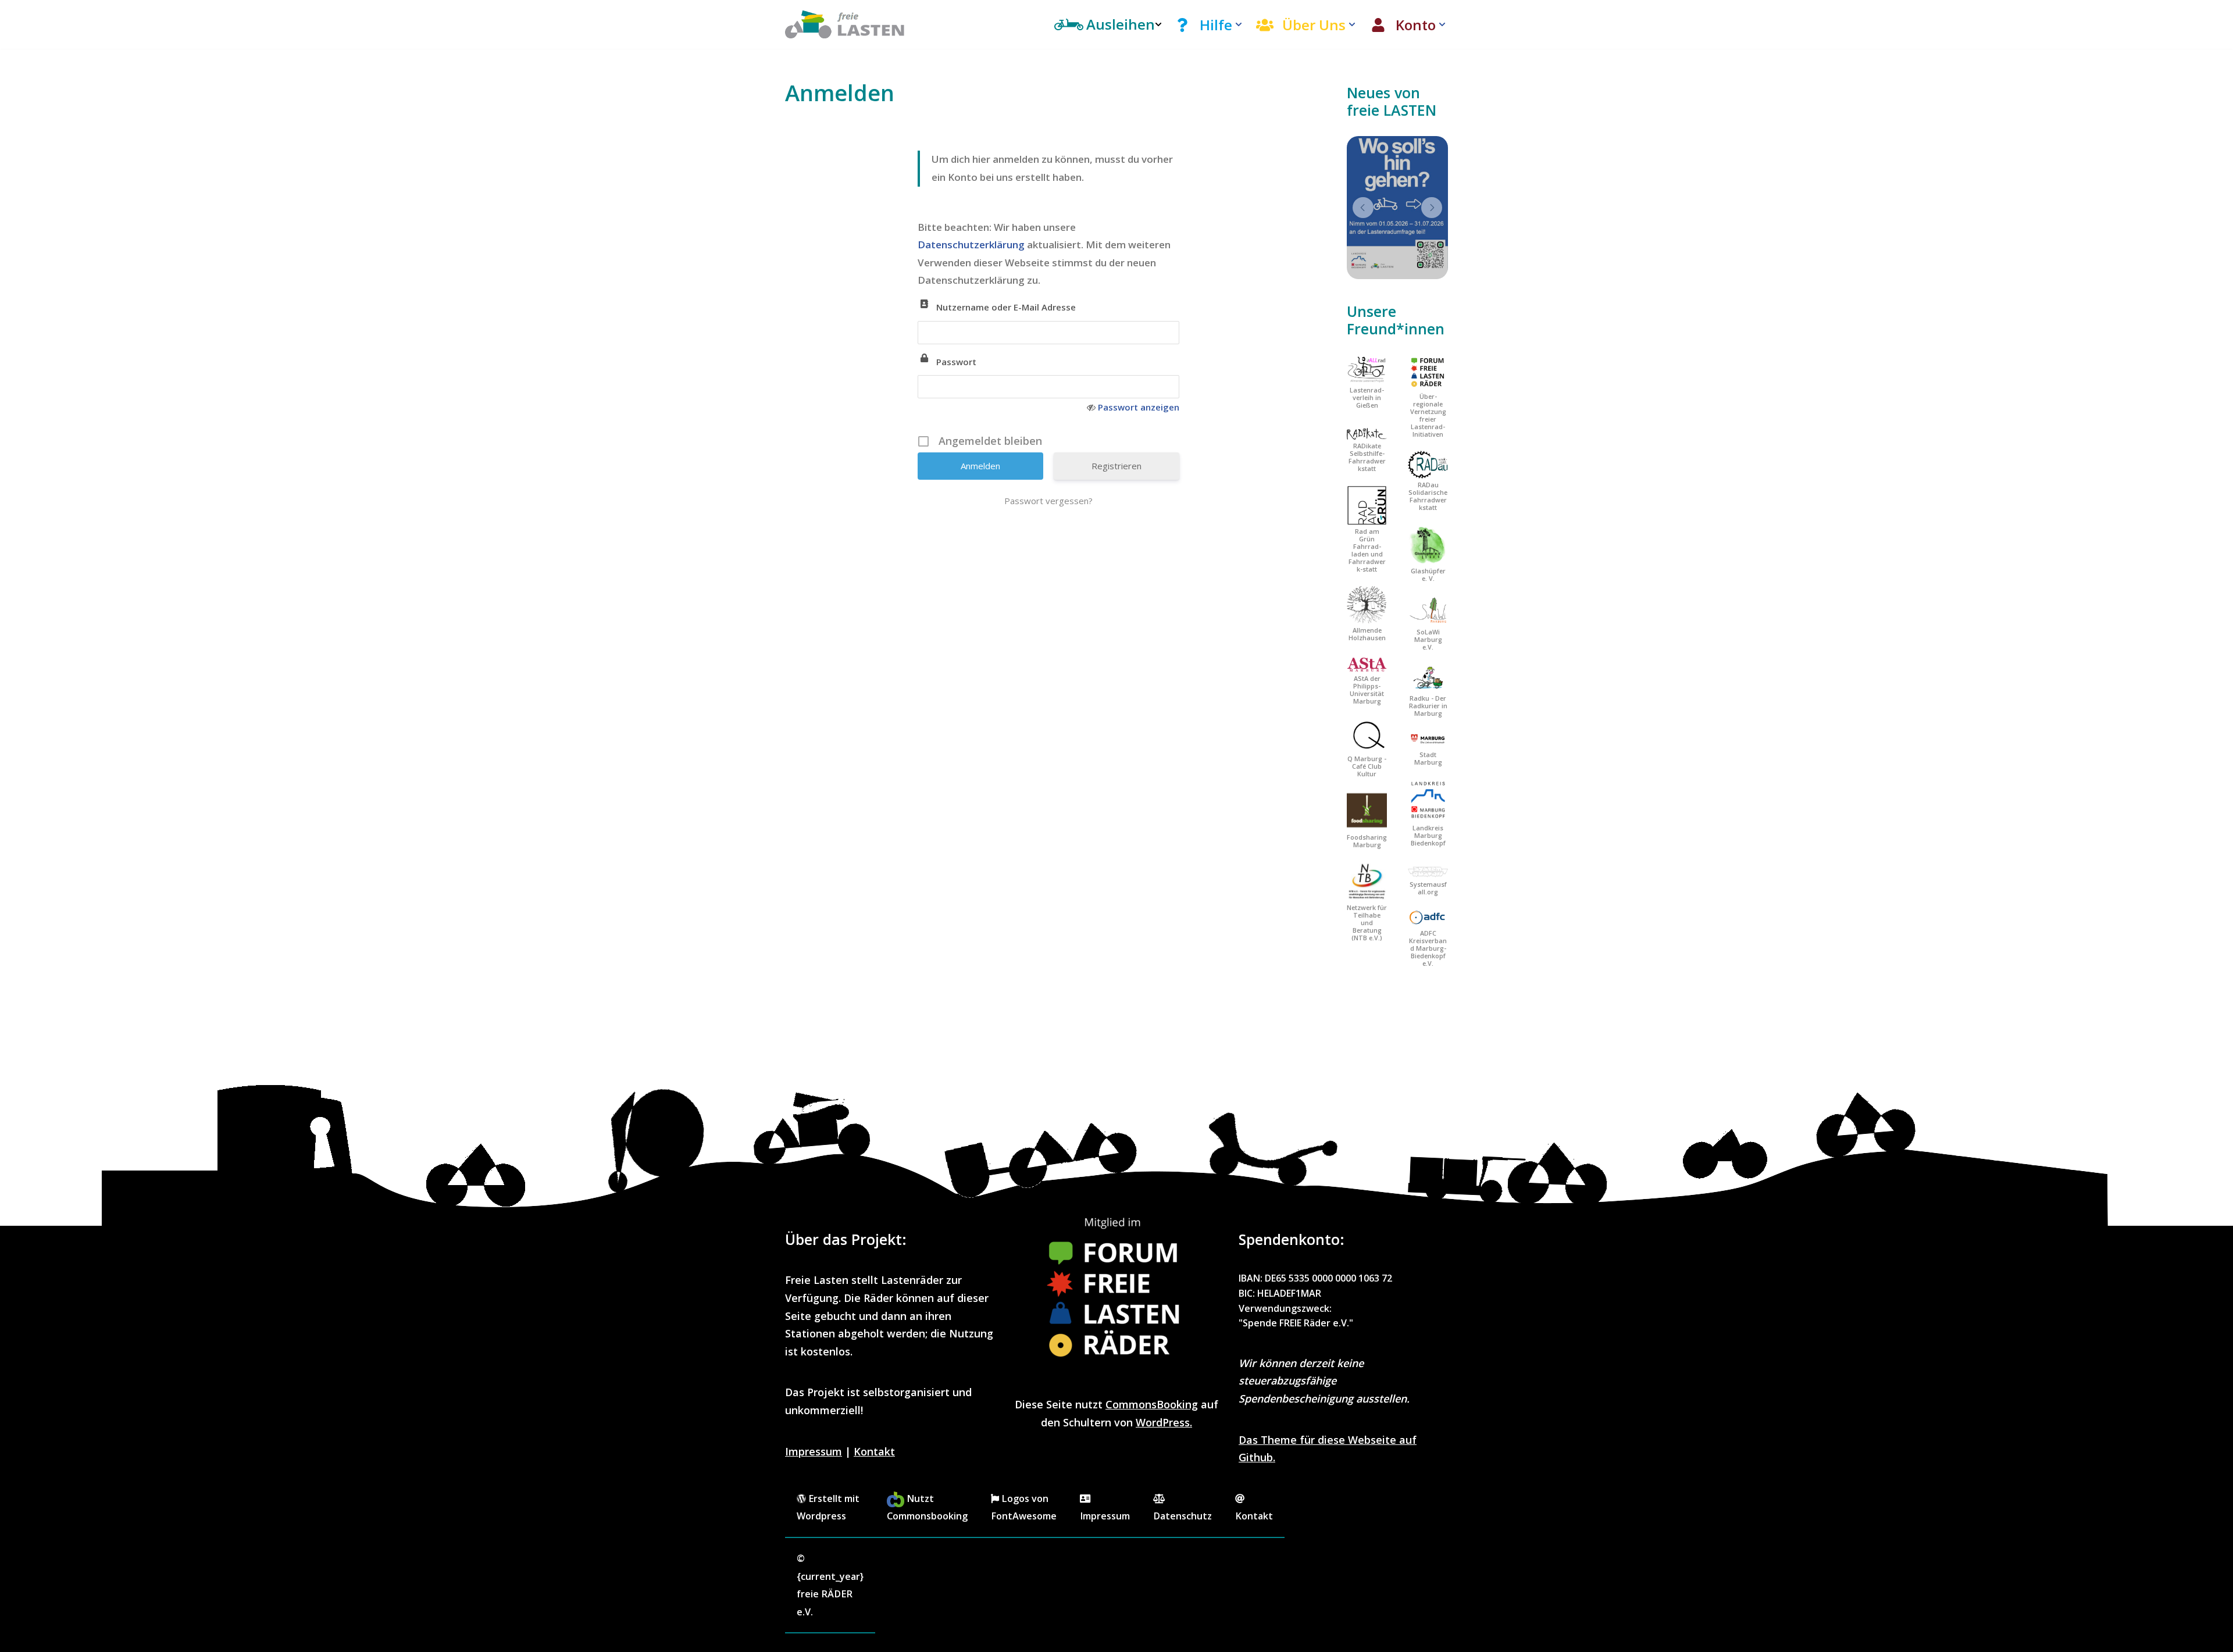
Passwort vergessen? (1048, 501)
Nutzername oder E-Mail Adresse (1006, 307)
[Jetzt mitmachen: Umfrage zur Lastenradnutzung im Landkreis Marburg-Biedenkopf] (1397, 208)
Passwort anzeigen (1139, 407)
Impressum (814, 1451)
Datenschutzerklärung (972, 245)
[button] (1239, 24)
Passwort (956, 362)
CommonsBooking (1152, 1404)
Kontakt (874, 1451)
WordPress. (1164, 1422)
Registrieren (1116, 466)
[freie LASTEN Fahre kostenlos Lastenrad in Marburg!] (845, 24)
